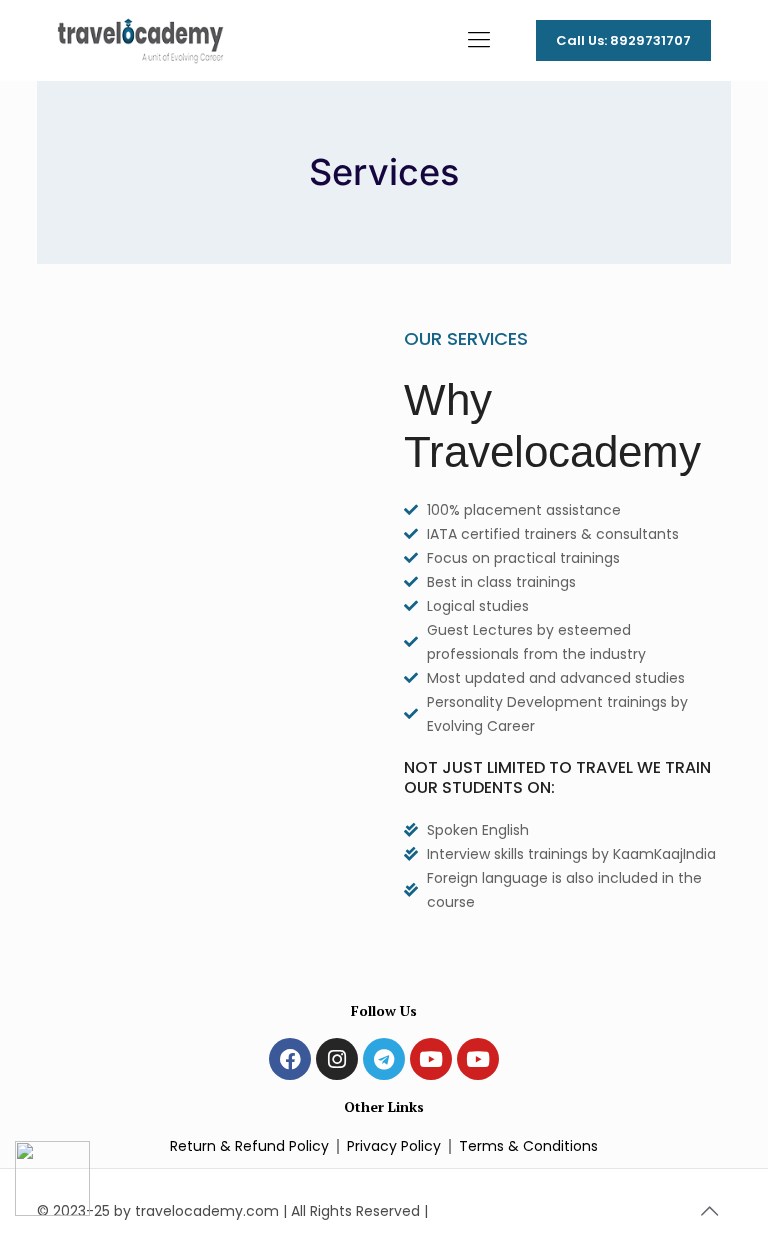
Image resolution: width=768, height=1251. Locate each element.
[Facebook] (290, 1059)
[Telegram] (384, 1059)
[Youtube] (431, 1059)
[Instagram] (337, 1059)
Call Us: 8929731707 (623, 40)
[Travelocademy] (140, 40)
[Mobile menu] (479, 40)
